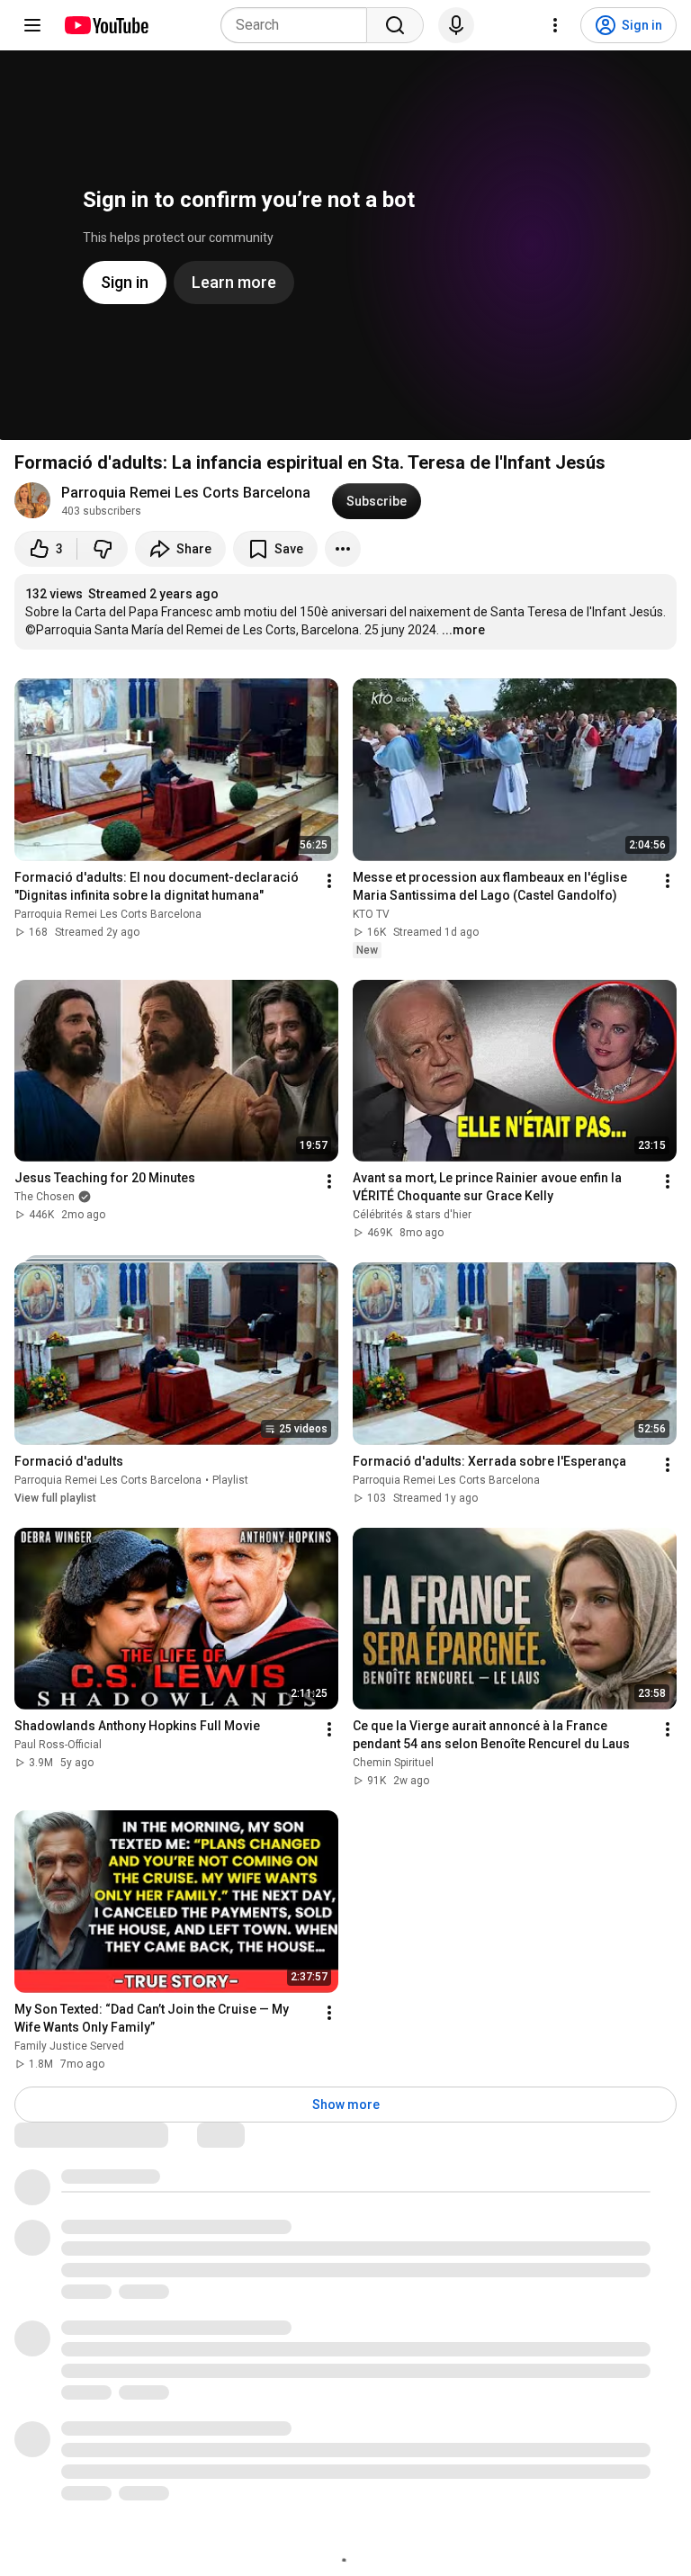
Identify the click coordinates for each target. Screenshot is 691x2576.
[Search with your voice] (456, 25)
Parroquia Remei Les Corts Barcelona (186, 493)
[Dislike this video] (103, 549)
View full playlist (55, 1498)
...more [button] (463, 630)
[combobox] (299, 25)
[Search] (395, 25)
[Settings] (555, 25)
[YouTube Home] (106, 25)
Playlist (230, 1480)
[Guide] (32, 25)
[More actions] (343, 549)
